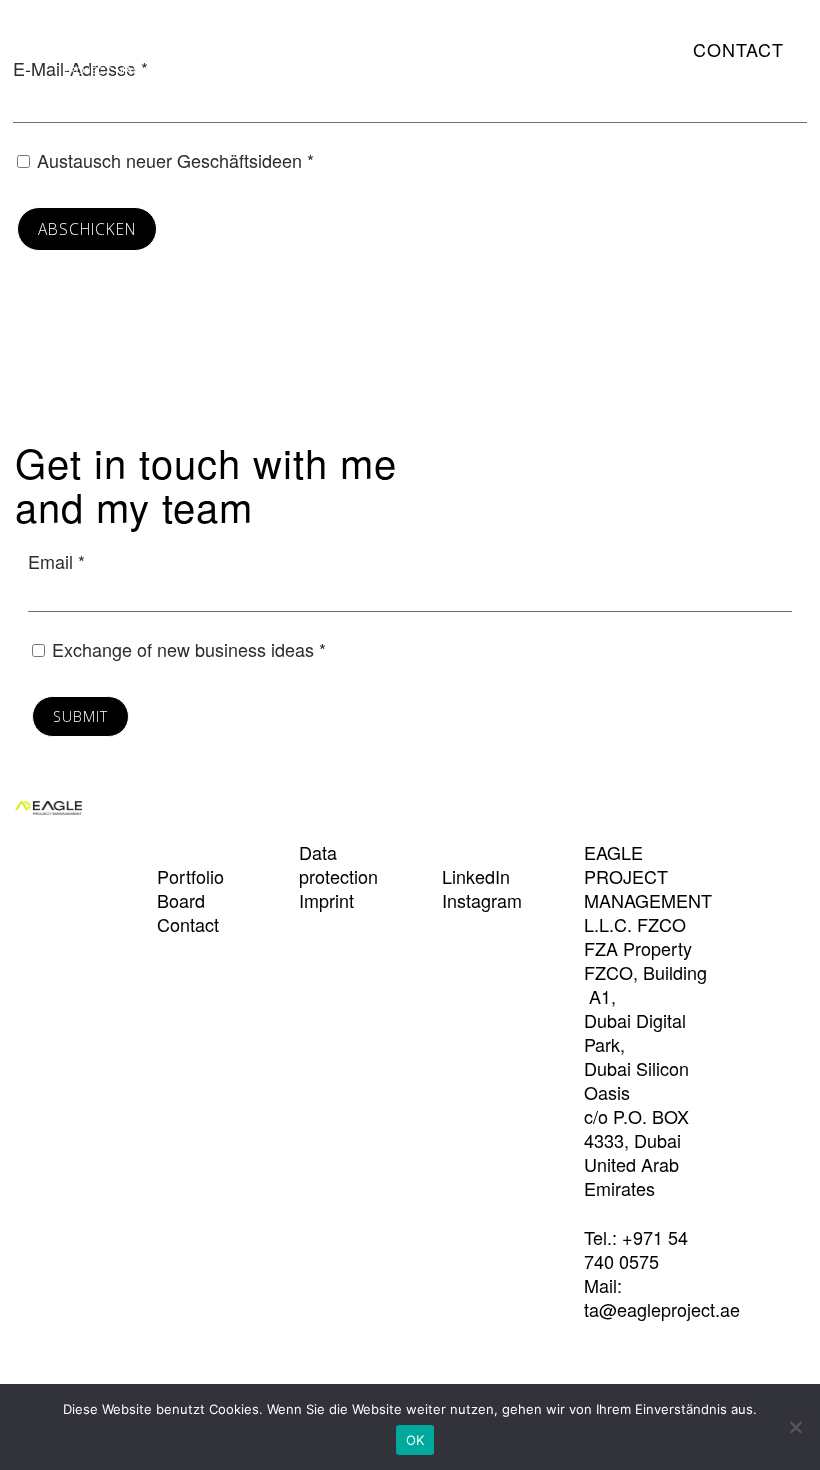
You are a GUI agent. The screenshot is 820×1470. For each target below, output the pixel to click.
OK (415, 1440)
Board (601, 49)
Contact (738, 49)
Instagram (482, 900)
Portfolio (493, 49)
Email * (56, 561)
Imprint (326, 900)
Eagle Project (105, 54)
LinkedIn (476, 876)
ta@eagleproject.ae (662, 1309)
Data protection (338, 864)
